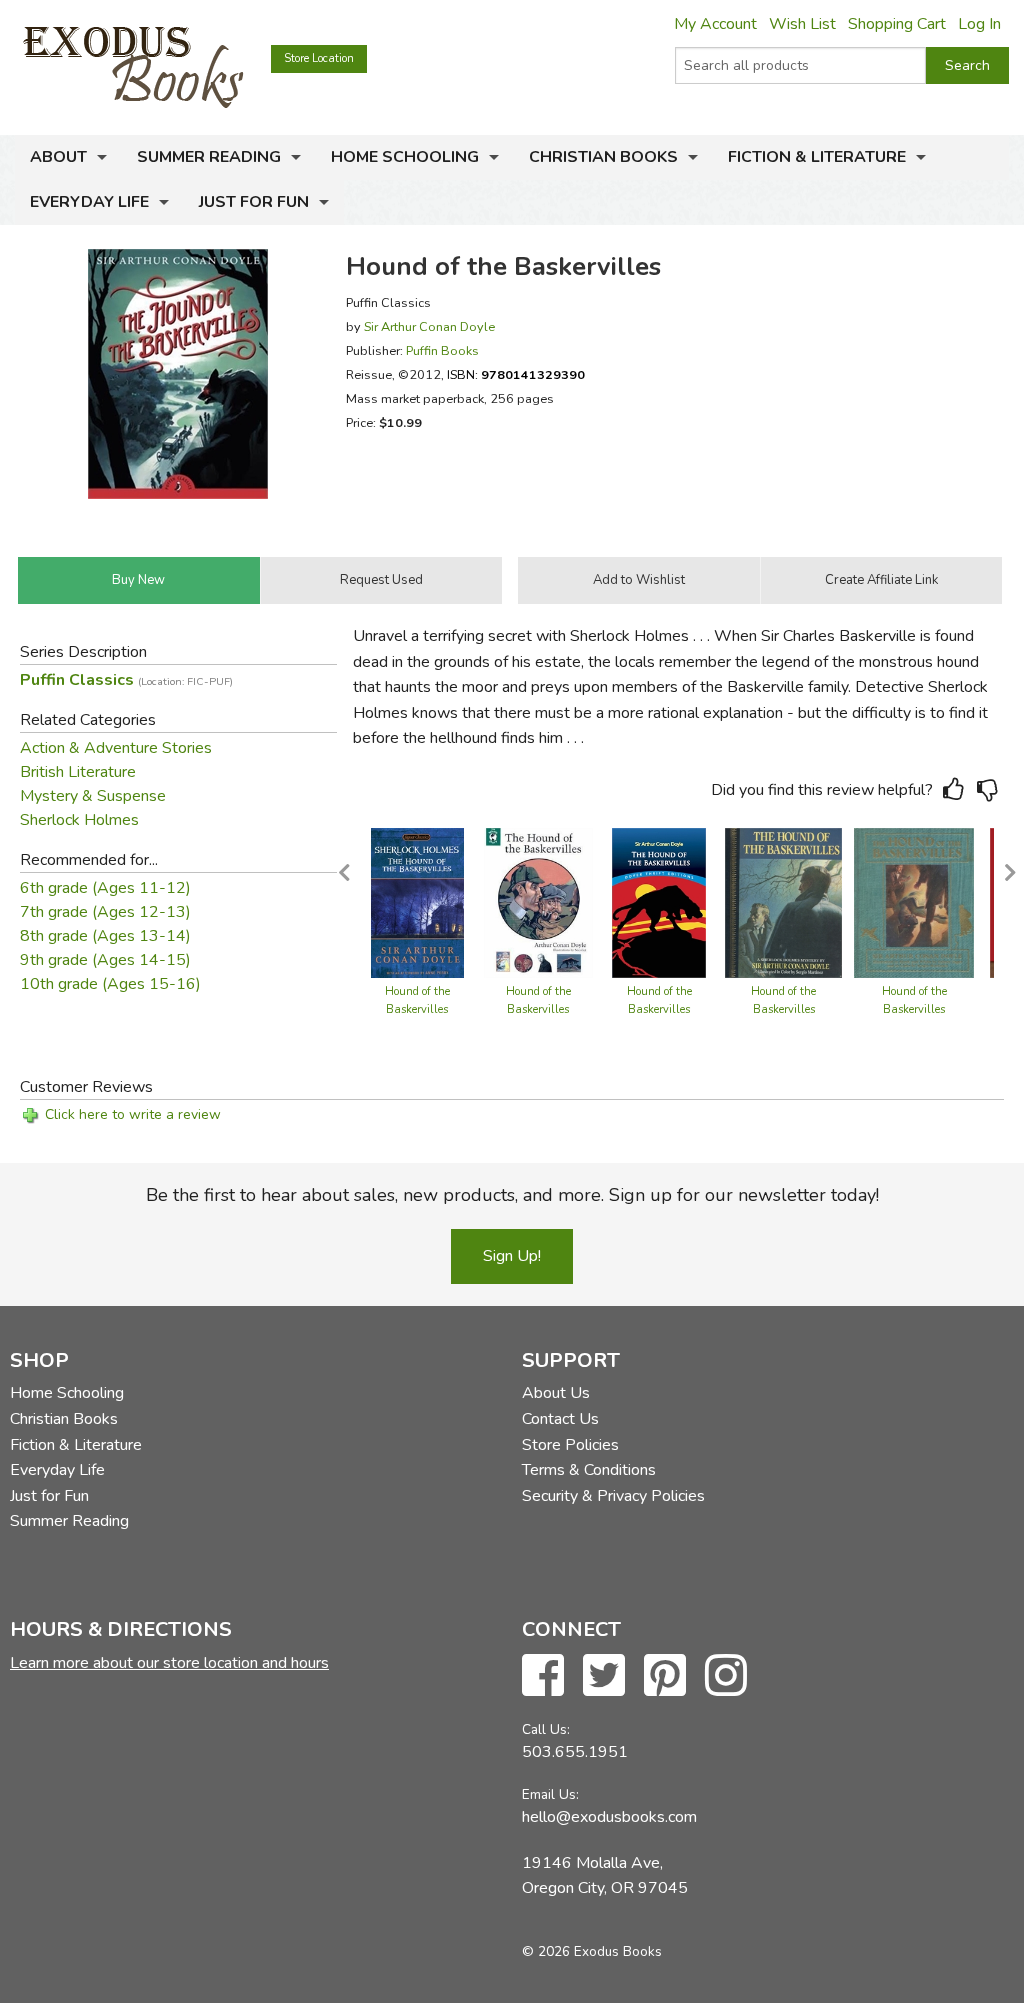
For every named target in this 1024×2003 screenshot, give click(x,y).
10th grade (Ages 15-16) (110, 984)
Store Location (319, 58)
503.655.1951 (575, 1752)
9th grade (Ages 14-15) (105, 960)
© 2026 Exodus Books (592, 1951)
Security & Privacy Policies (613, 1496)
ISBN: (516, 374)
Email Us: (550, 1794)
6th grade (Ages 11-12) (105, 888)
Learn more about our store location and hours (169, 1663)
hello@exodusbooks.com (609, 1817)
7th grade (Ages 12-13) (105, 912)
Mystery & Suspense (93, 796)
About (58, 157)
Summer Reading (209, 157)
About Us (556, 1393)
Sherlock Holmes (79, 820)
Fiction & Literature (817, 157)
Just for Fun (254, 202)
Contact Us (560, 1419)
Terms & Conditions (589, 1470)
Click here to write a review (133, 1114)
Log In (979, 24)
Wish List (802, 24)
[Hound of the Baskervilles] (417, 902)
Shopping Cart (897, 24)
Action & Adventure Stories (116, 748)
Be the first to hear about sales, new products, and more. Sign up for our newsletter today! (512, 1195)
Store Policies (570, 1445)
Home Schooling (405, 157)
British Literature (78, 772)
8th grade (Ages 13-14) (105, 936)
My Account (715, 24)
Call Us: (546, 1729)
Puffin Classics (126, 680)
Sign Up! (512, 1256)
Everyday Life (89, 202)
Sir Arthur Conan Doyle (429, 326)
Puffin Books (442, 350)
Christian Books (603, 157)
